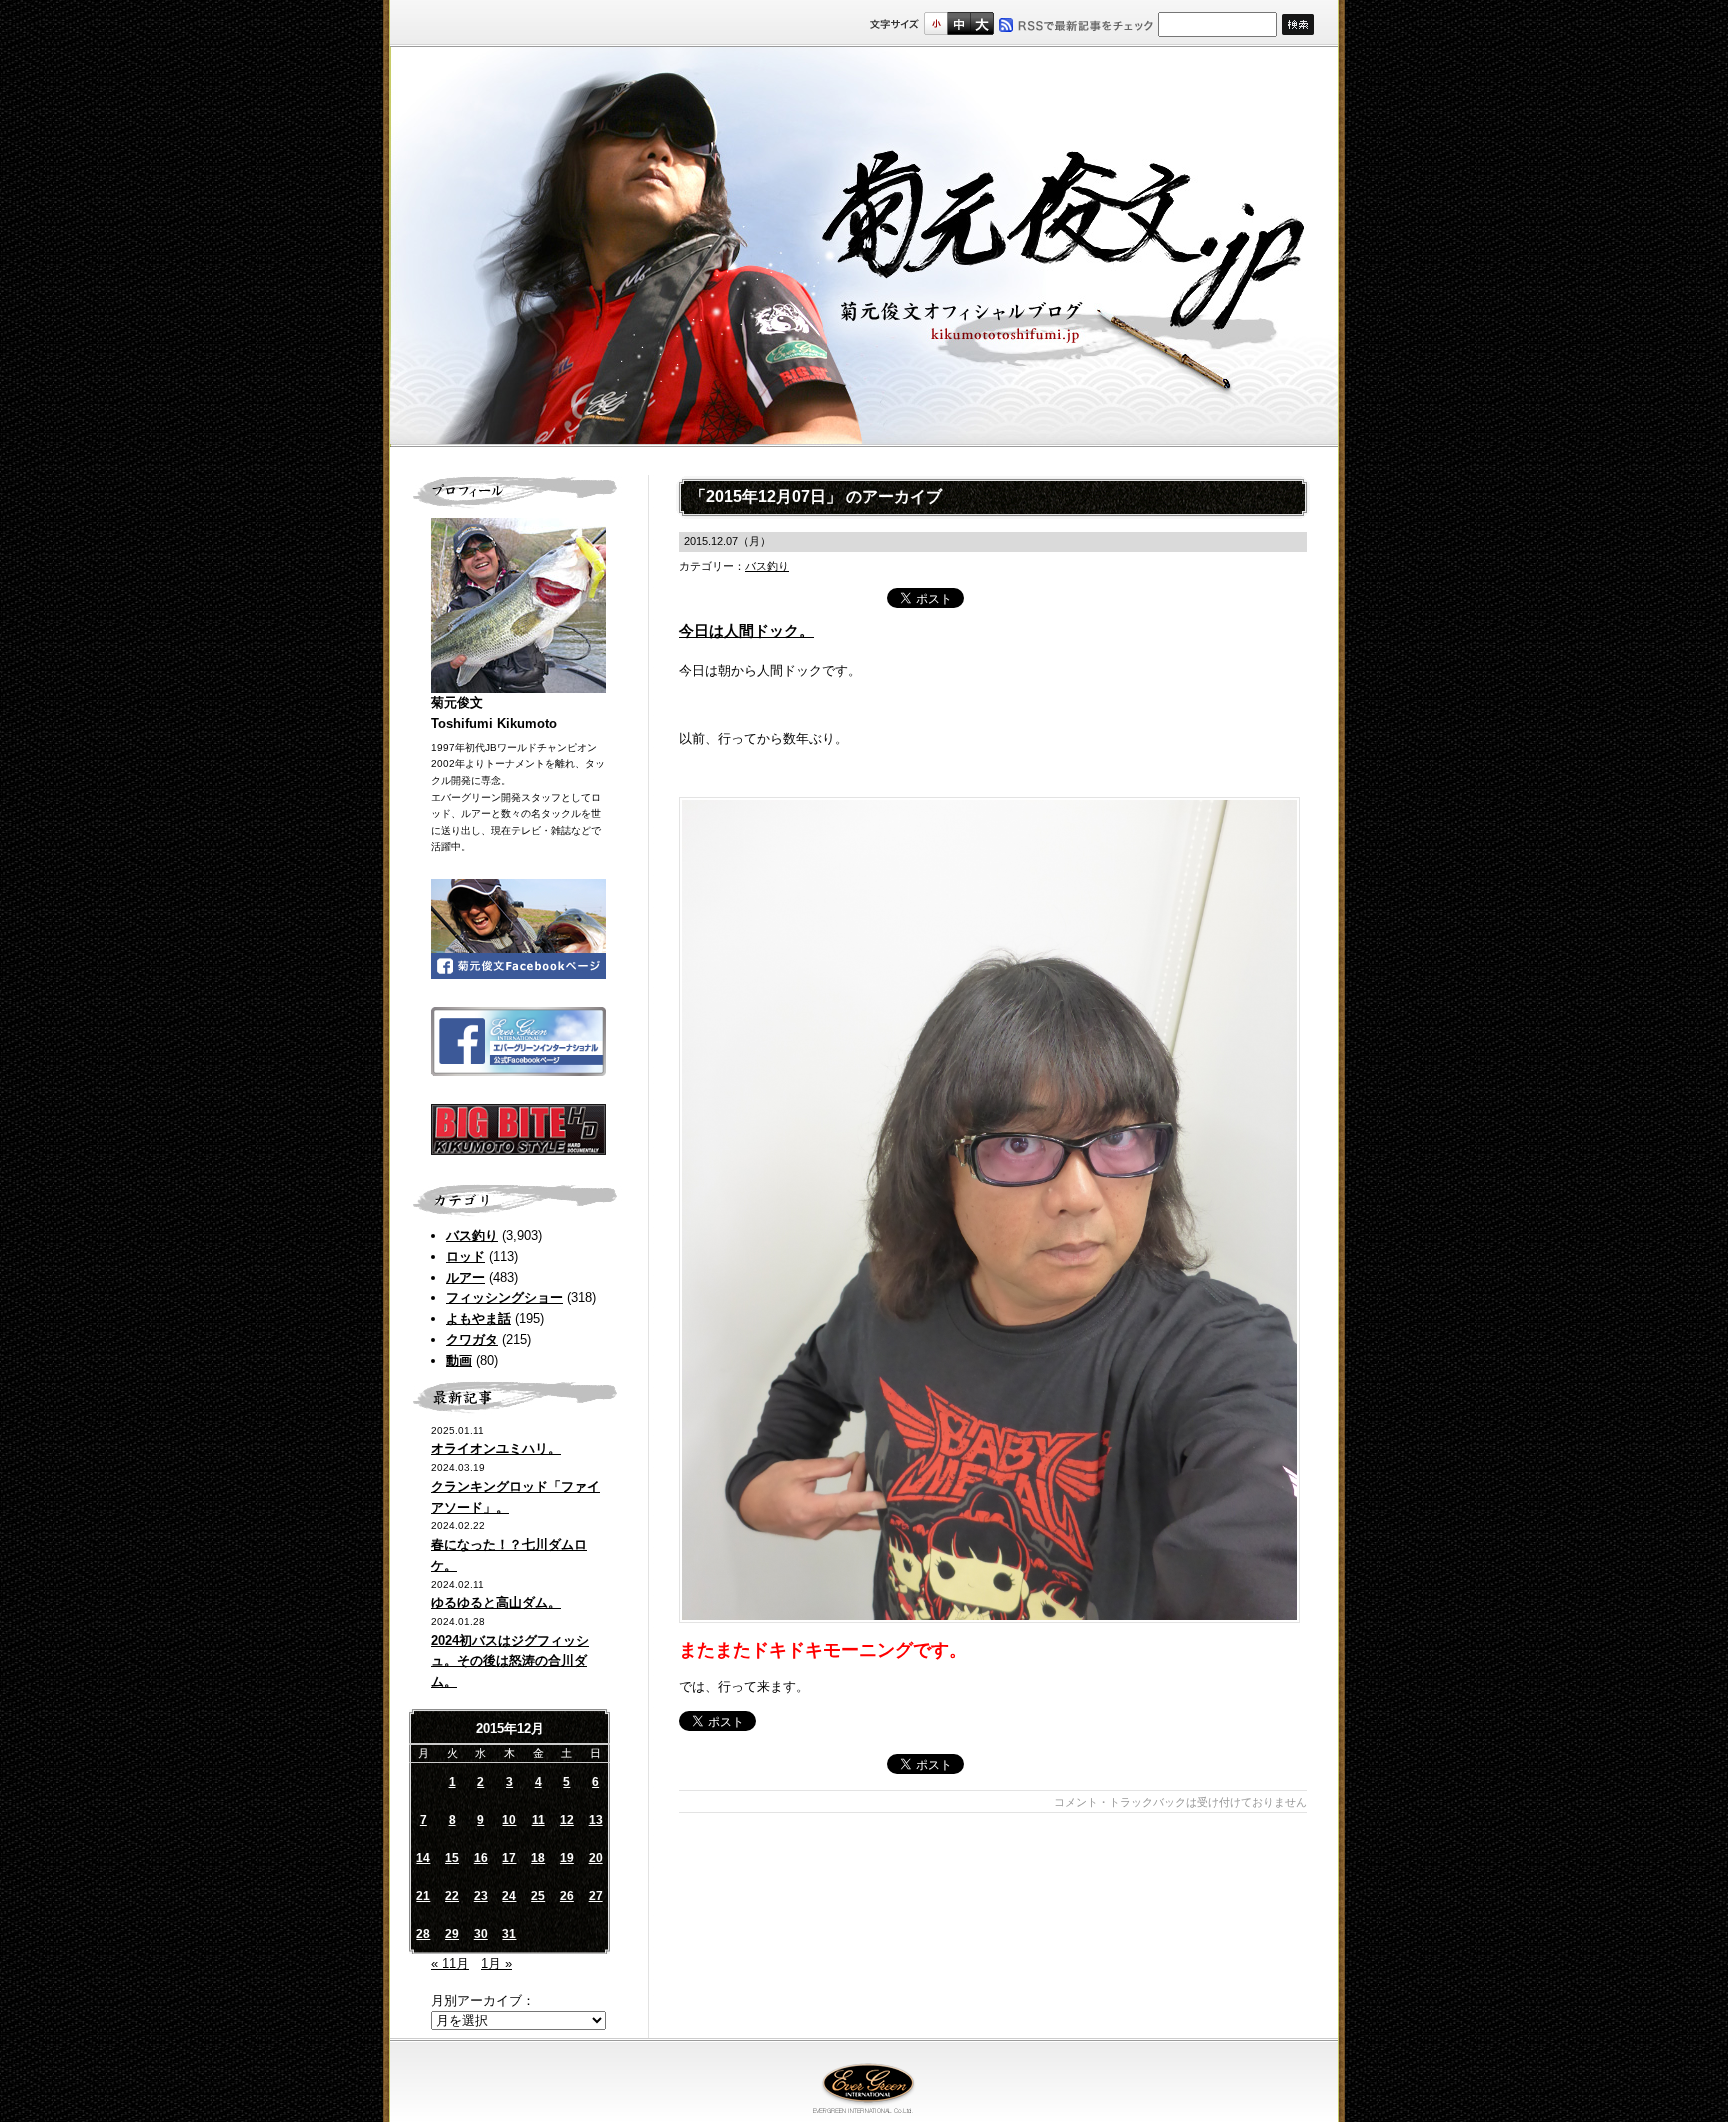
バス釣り (472, 1235)
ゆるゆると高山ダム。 (496, 1602)
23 (481, 1896)
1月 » (496, 1963)
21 (423, 1896)
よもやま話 (478, 1318)
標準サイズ (935, 23)
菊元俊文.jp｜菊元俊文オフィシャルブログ (864, 247)
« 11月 (450, 1963)
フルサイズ (981, 23)
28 (423, 1934)
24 (509, 1896)
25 (538, 1896)
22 (452, 1896)
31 (509, 1934)
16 (481, 1858)
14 (423, 1858)
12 (567, 1820)
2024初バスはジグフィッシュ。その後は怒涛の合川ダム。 (510, 1661)
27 (596, 1896)
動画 (459, 1360)
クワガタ (472, 1339)
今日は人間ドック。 (746, 630)
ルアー (465, 1277)
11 (538, 1820)
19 (567, 1858)
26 (567, 1896)
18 (538, 1858)
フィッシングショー (504, 1297)
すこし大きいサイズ (958, 23)
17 (509, 1858)
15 (452, 1858)
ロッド (465, 1256)
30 (481, 1934)
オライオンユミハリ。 (496, 1448)
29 (452, 1934)
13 (596, 1820)
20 (596, 1858)
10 (509, 1820)
